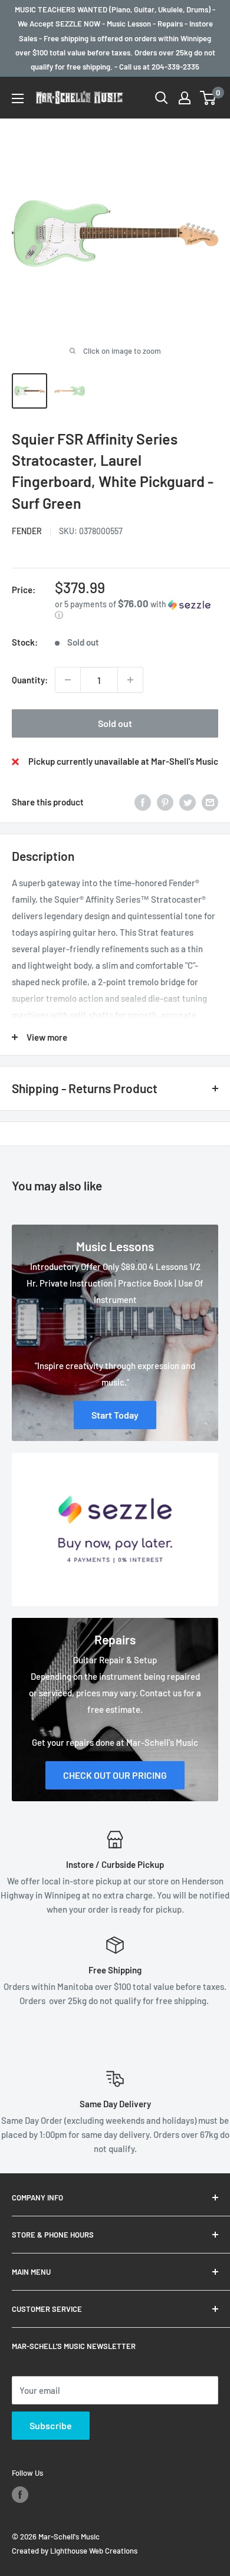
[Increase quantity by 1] (130, 680)
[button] (137, 609)
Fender (27, 531)
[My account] (185, 98)
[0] (208, 98)
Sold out (115, 723)
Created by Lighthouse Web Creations (75, 2551)
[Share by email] (210, 802)
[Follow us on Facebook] (20, 2495)
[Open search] (162, 98)
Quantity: (30, 680)
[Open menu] (18, 98)
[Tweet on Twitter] (188, 802)
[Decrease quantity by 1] (68, 680)
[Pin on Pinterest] (165, 802)
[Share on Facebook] (143, 802)
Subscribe (51, 2425)
